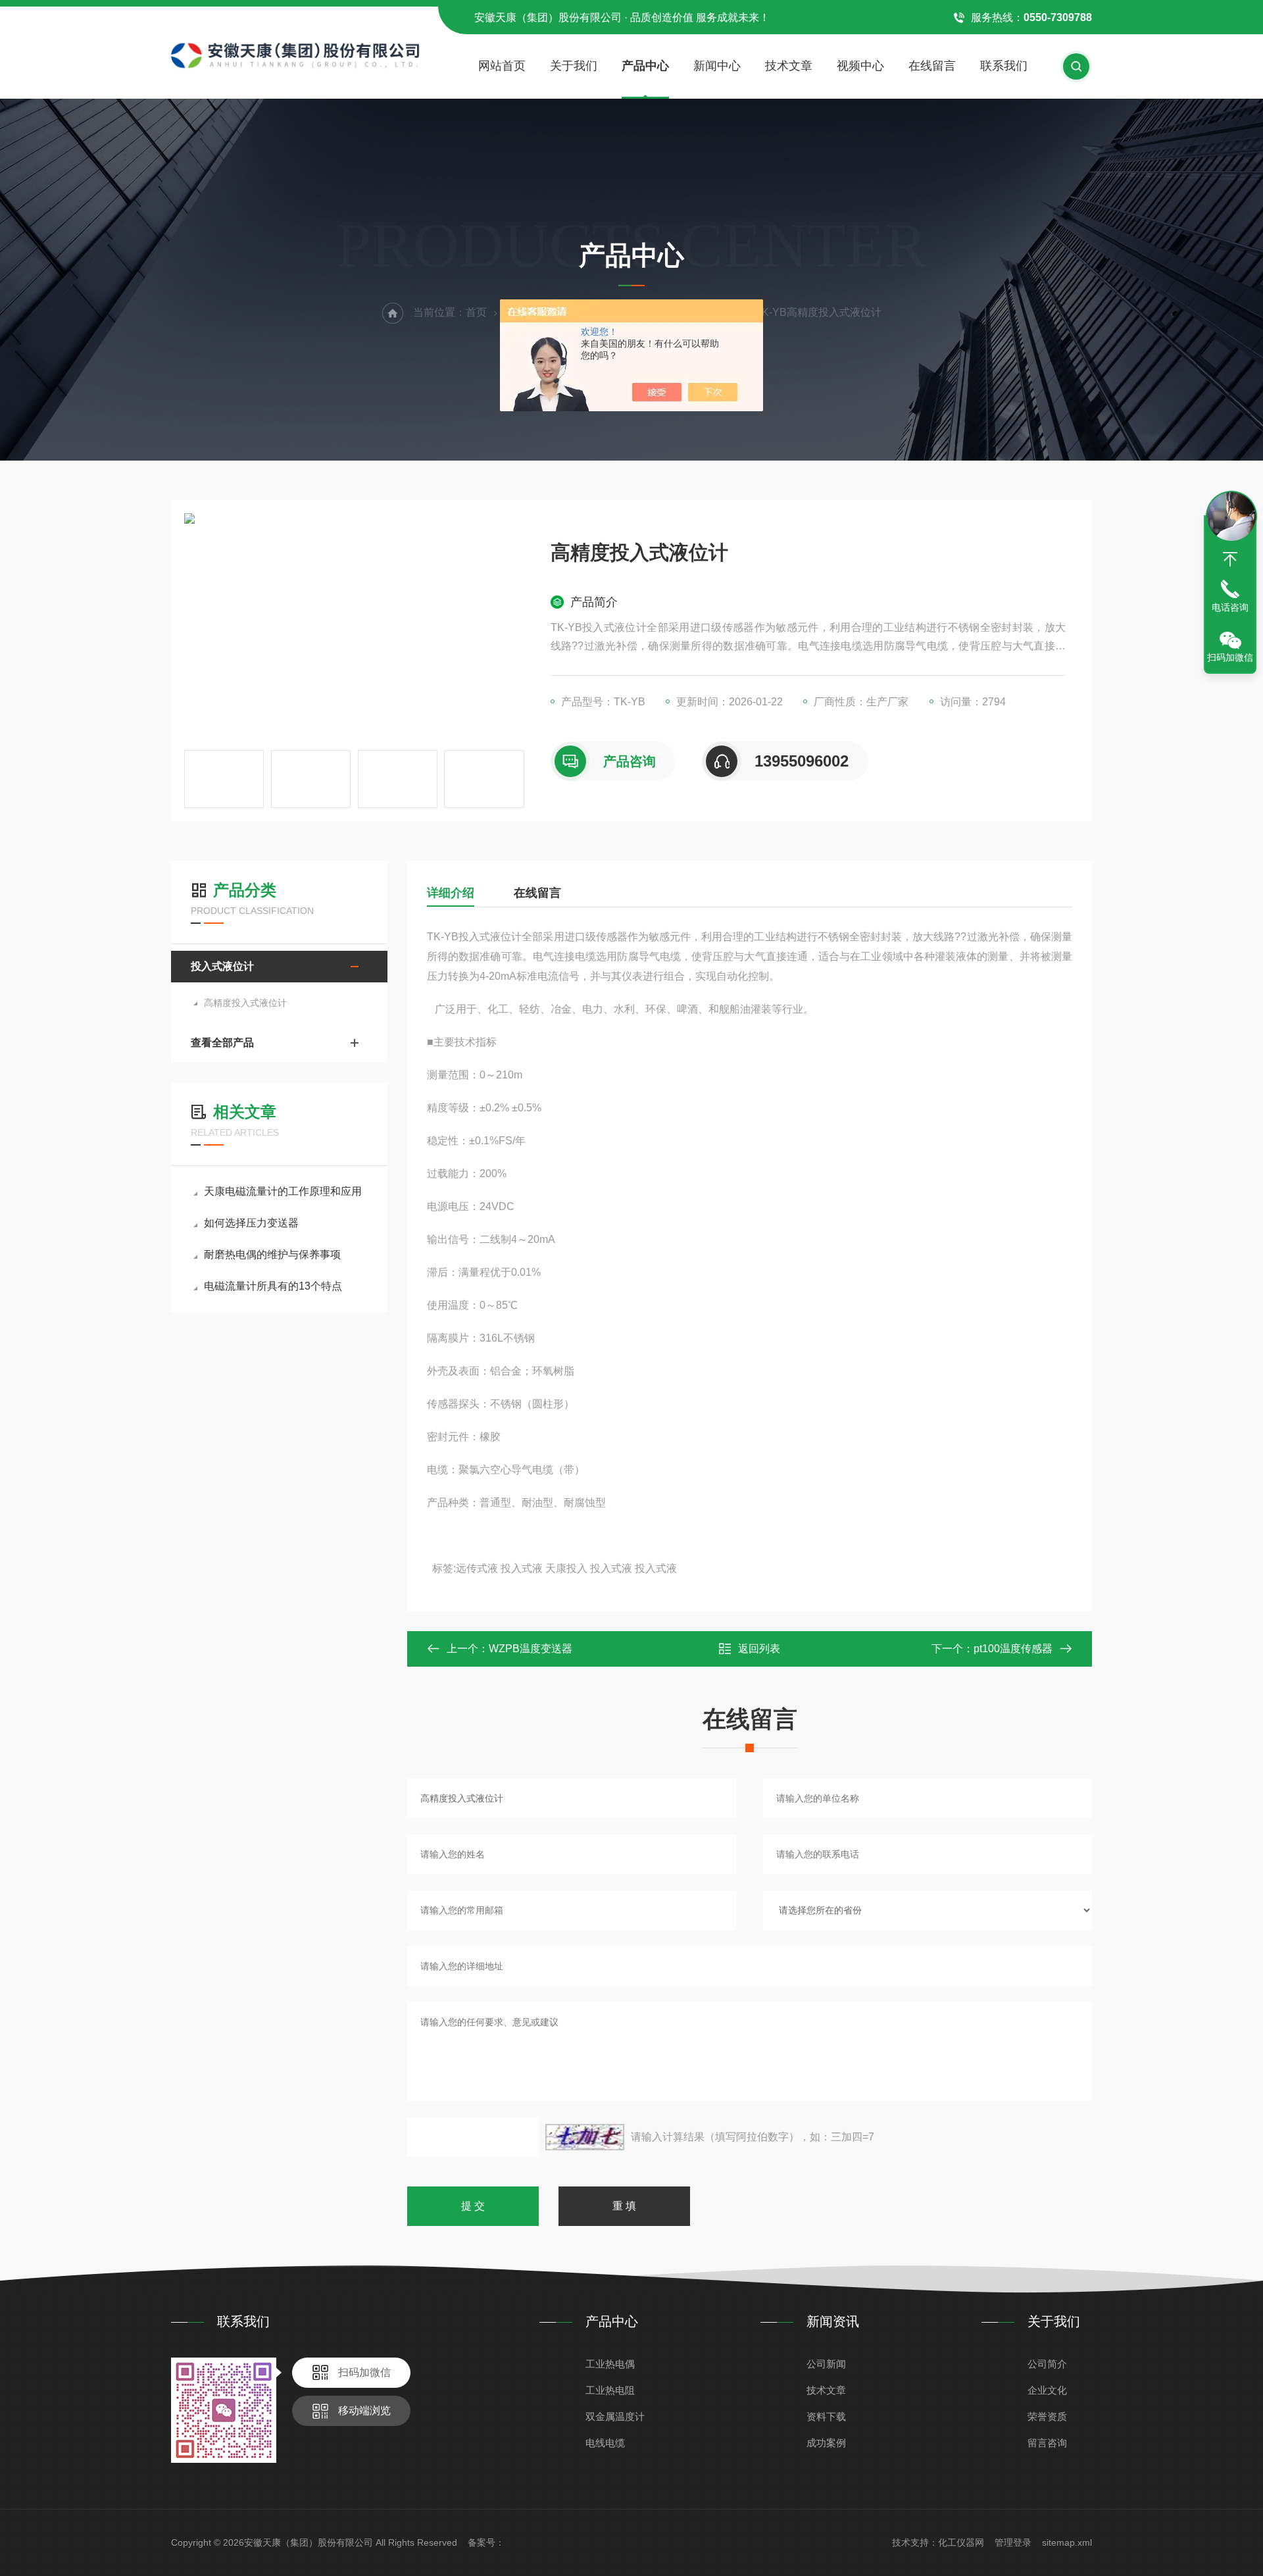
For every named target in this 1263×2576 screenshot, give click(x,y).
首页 (476, 312)
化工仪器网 (961, 2542)
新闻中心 (717, 66)
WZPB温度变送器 (531, 1649)
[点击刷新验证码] (585, 2137)
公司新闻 (826, 2364)
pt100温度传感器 (1013, 1649)
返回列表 (759, 1649)
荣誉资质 (1047, 2416)
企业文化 (1047, 2390)
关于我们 (574, 66)
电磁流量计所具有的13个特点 (273, 1286)
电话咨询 (1230, 607)
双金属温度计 (615, 2416)
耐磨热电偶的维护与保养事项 (272, 1254)
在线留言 (932, 66)
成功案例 (826, 2443)
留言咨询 (1047, 2443)
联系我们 (1004, 66)
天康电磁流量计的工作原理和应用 (283, 1191)
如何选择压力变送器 (251, 1223)
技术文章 (789, 66)
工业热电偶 (610, 2364)
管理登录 (1013, 2542)
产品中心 (645, 66)
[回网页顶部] (1230, 559)
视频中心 (860, 66)
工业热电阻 (610, 2390)
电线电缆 (605, 2443)
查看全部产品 (222, 1043)
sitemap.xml (1067, 2542)
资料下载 (826, 2416)
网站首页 (502, 66)
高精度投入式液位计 (245, 1003)
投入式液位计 (222, 966)
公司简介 (1047, 2364)
